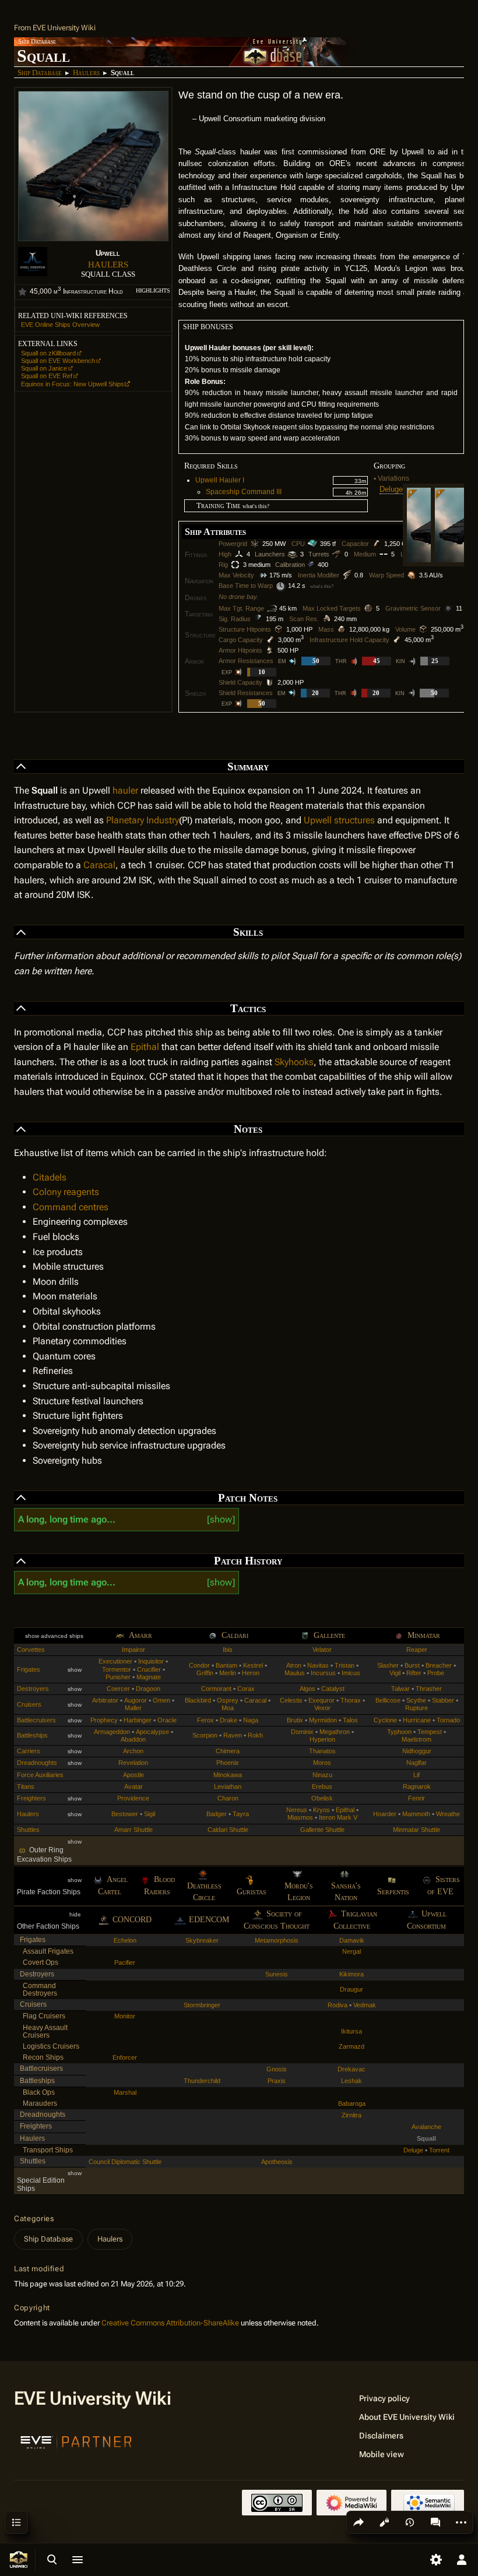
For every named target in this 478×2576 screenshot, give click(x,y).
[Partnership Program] (76, 2441)
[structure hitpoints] (279, 629)
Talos (350, 1720)
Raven (233, 1735)
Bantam (226, 1665)
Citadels (50, 1177)
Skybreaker (202, 1940)
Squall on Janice (44, 368)
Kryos (321, 1810)
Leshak (352, 2081)
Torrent (439, 2150)
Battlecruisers (36, 1720)
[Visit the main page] (19, 2560)
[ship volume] (423, 629)
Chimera (228, 1751)
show (221, 1519)
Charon (228, 1798)
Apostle (133, 1775)
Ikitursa (352, 2031)
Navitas (318, 1665)
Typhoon (399, 1732)
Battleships (32, 1735)
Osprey (228, 1700)
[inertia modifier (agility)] (347, 575)
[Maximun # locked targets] (368, 608)
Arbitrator (105, 1700)
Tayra (241, 1814)
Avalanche (426, 2127)
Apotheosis (277, 2162)
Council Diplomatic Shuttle (125, 2162)
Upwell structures (339, 820)
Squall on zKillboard (48, 353)
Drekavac (352, 2069)
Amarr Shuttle (133, 1830)
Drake (229, 1720)
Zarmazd (352, 2046)
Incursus (323, 1673)
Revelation (133, 1763)
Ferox (205, 1720)
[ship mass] (342, 629)
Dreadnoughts (37, 1763)
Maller (133, 1708)
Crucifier (149, 1669)
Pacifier (125, 1962)
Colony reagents (66, 1192)
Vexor (322, 1708)
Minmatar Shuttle (417, 1830)
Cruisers (29, 1704)
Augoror (136, 1700)
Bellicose (388, 1700)
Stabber (443, 1700)
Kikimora (352, 1974)
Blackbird (198, 1700)
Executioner (115, 1661)
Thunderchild (202, 2081)
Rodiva (338, 2005)
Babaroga (352, 2103)
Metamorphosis (277, 1940)
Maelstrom (417, 1739)
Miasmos (300, 1817)
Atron (294, 1665)
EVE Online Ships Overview (60, 325)
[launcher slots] (293, 554)
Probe (436, 1673)
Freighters (31, 1798)
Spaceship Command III (244, 492)
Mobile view (382, 2454)
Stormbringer (202, 2005)
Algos (307, 1689)
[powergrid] (255, 544)
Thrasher (429, 1689)
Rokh (255, 1735)
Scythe (416, 1700)
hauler (125, 790)
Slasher (388, 1665)
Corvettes (31, 1650)
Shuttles (28, 1830)
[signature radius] (258, 619)
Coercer (118, 1689)
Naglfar (417, 1763)
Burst (412, 1665)
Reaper (417, 1650)
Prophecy (104, 1720)
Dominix (302, 1732)
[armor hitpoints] (270, 650)
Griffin (205, 1673)
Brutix (295, 1720)
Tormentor (117, 1669)
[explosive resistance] (240, 672)
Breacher (439, 1665)
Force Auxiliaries (40, 1775)
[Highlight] (22, 292)
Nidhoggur (417, 1751)
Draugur (352, 1989)
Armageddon (112, 1732)
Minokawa (228, 1775)
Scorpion (205, 1735)
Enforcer (125, 2057)
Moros (322, 1763)
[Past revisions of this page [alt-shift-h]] (410, 2522)
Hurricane (417, 1720)
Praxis (277, 2081)
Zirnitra (352, 2115)
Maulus (295, 1673)
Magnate (149, 1677)
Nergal (352, 1951)
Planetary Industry (143, 820)
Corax (246, 1689)
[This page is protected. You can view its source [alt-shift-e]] (384, 2522)
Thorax (351, 1700)
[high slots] (239, 554)
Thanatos (322, 1751)
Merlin (228, 1673)
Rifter (414, 1673)
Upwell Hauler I (220, 480)
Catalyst (333, 1689)
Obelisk (322, 1798)
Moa (228, 1708)
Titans (26, 1786)
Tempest (430, 1732)
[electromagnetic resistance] (294, 661)
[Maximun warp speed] (412, 575)
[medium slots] (384, 554)
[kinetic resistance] (413, 661)
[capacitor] (377, 544)
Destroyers (33, 1689)
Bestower (125, 1814)
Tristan (345, 1665)
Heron (251, 1673)
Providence (133, 1798)
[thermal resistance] (354, 661)
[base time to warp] (280, 586)
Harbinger (138, 1720)
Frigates (29, 1669)
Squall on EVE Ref (47, 376)
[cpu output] (312, 544)
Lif (417, 1775)
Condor (199, 1665)
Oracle (167, 1720)
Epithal (145, 1047)
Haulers (86, 73)
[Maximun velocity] (262, 575)
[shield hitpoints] (270, 682)
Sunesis (277, 1974)
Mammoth (416, 1814)
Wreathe (448, 1814)
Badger (217, 1814)
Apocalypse (152, 1732)
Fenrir (417, 1798)
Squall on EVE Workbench (58, 361)
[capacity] (397, 640)
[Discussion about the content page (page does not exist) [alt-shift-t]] (435, 2522)
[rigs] (236, 565)
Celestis (291, 1700)
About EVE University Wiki (407, 2417)
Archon (133, 1751)
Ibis (228, 1650)
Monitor (125, 2016)
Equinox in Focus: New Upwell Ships (73, 384)
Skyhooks (294, 1062)
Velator (322, 1650)
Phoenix (228, 1763)
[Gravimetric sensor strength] (448, 608)
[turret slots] (337, 554)
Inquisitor (151, 1661)
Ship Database (40, 73)
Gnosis (277, 2069)
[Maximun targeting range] (272, 608)
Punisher (118, 1677)
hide (75, 1914)
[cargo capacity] (270, 640)
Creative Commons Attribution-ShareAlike (170, 2323)
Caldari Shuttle (228, 1830)
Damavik (352, 1940)
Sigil (150, 1814)
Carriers (29, 1751)
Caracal (99, 865)
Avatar (133, 1786)
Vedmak (365, 2005)
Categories (34, 2219)
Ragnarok (417, 1786)
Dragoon (148, 1689)
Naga (251, 1720)
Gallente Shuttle (322, 1830)
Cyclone (385, 1720)
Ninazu (322, 1775)
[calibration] (311, 565)
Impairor (133, 1650)
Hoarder (385, 1814)
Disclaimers (381, 2436)
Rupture (417, 1708)
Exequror (321, 1700)
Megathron (335, 1732)
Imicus (351, 1673)
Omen (161, 1700)
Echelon (125, 1940)
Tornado (448, 1720)
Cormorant (216, 1689)
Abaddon (133, 1739)
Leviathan (228, 1786)
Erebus (322, 1786)
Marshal (125, 2092)
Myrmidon (323, 1720)
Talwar (400, 1689)
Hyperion (322, 1739)
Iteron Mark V (338, 1817)
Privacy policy (384, 2398)
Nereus (297, 1810)
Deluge (391, 489)
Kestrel (253, 1665)
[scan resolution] (326, 619)
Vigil (395, 1673)
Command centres (71, 1207)
